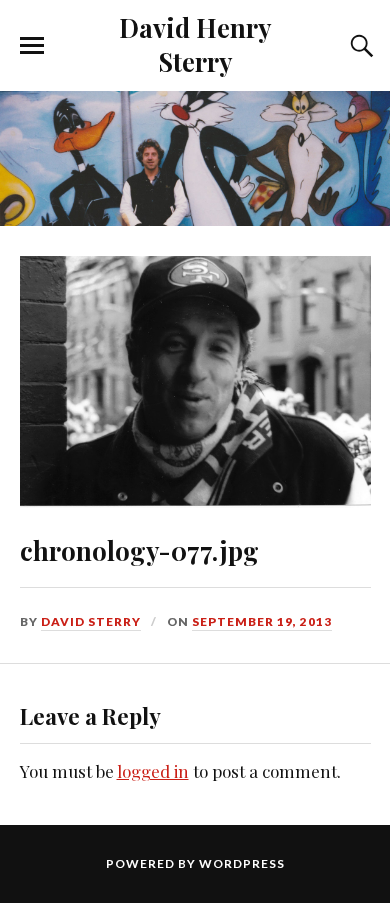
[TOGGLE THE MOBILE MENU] (32, 46)
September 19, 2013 (262, 621)
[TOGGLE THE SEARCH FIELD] (359, 46)
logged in (153, 771)
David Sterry (91, 621)
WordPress (242, 863)
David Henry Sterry (195, 44)
